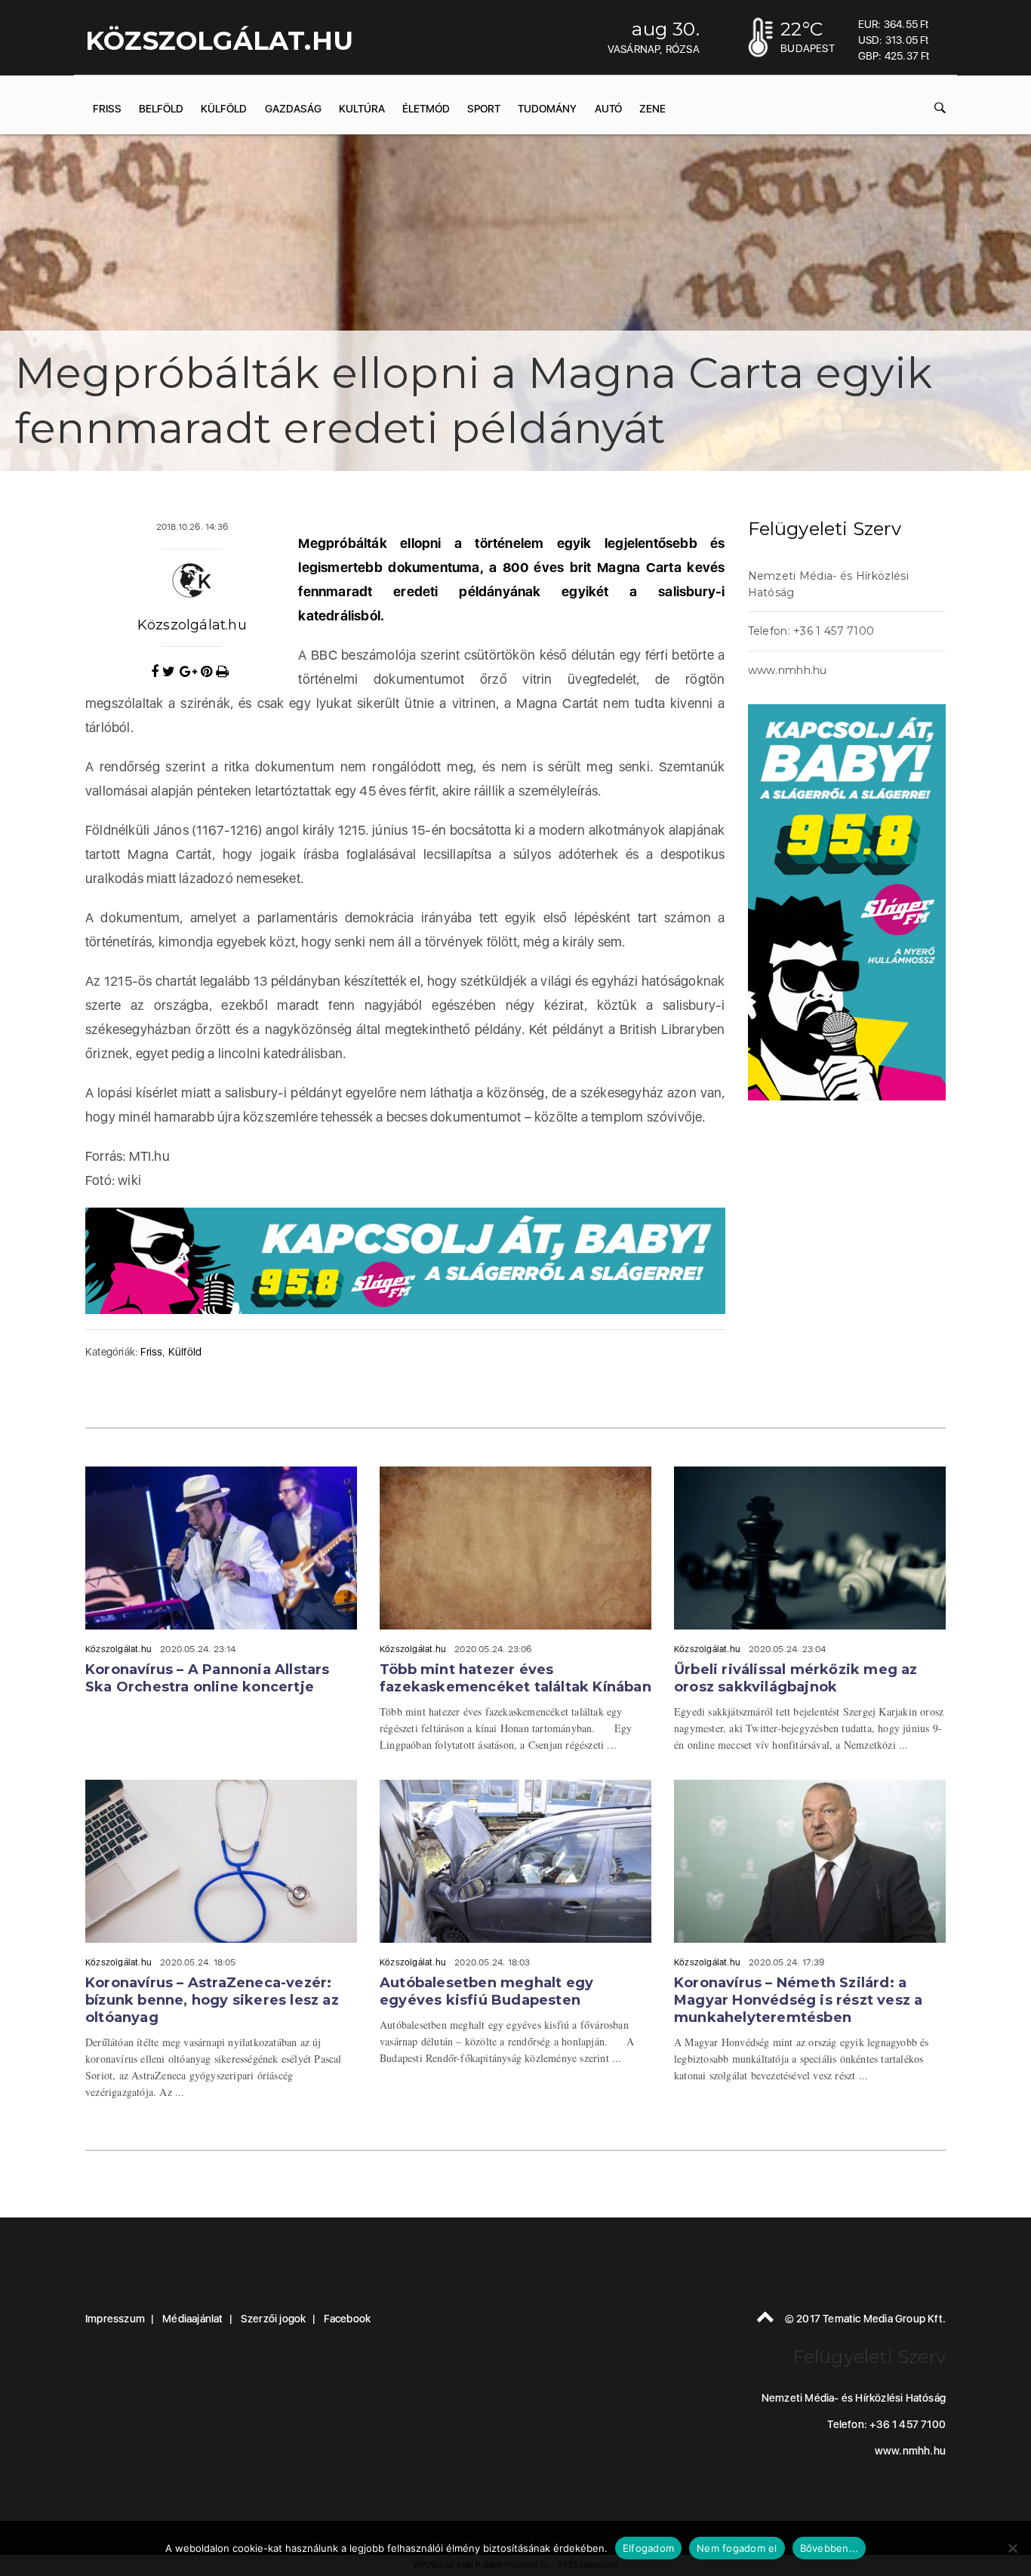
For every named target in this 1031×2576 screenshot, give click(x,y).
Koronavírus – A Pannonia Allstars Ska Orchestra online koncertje (208, 1678)
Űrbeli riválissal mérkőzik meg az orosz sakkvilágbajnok (796, 1678)
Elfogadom (648, 2548)
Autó (608, 109)
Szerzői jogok (274, 2319)
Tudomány (547, 109)
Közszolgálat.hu (192, 625)
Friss (107, 109)
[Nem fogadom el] (1012, 2548)
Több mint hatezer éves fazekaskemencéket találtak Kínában (515, 1678)
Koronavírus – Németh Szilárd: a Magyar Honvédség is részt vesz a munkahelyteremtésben (798, 2000)
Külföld (224, 109)
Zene (652, 109)
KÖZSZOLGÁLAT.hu (219, 41)
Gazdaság (293, 109)
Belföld (161, 109)
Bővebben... (829, 2548)
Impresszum (115, 2319)
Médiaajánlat (192, 2319)
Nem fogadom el (737, 2548)
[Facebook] (157, 672)
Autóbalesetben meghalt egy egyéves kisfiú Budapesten (486, 1991)
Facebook (348, 2319)
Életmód (426, 109)
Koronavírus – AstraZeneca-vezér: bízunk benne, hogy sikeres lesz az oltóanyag (212, 2000)
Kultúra (362, 109)
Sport (484, 109)
